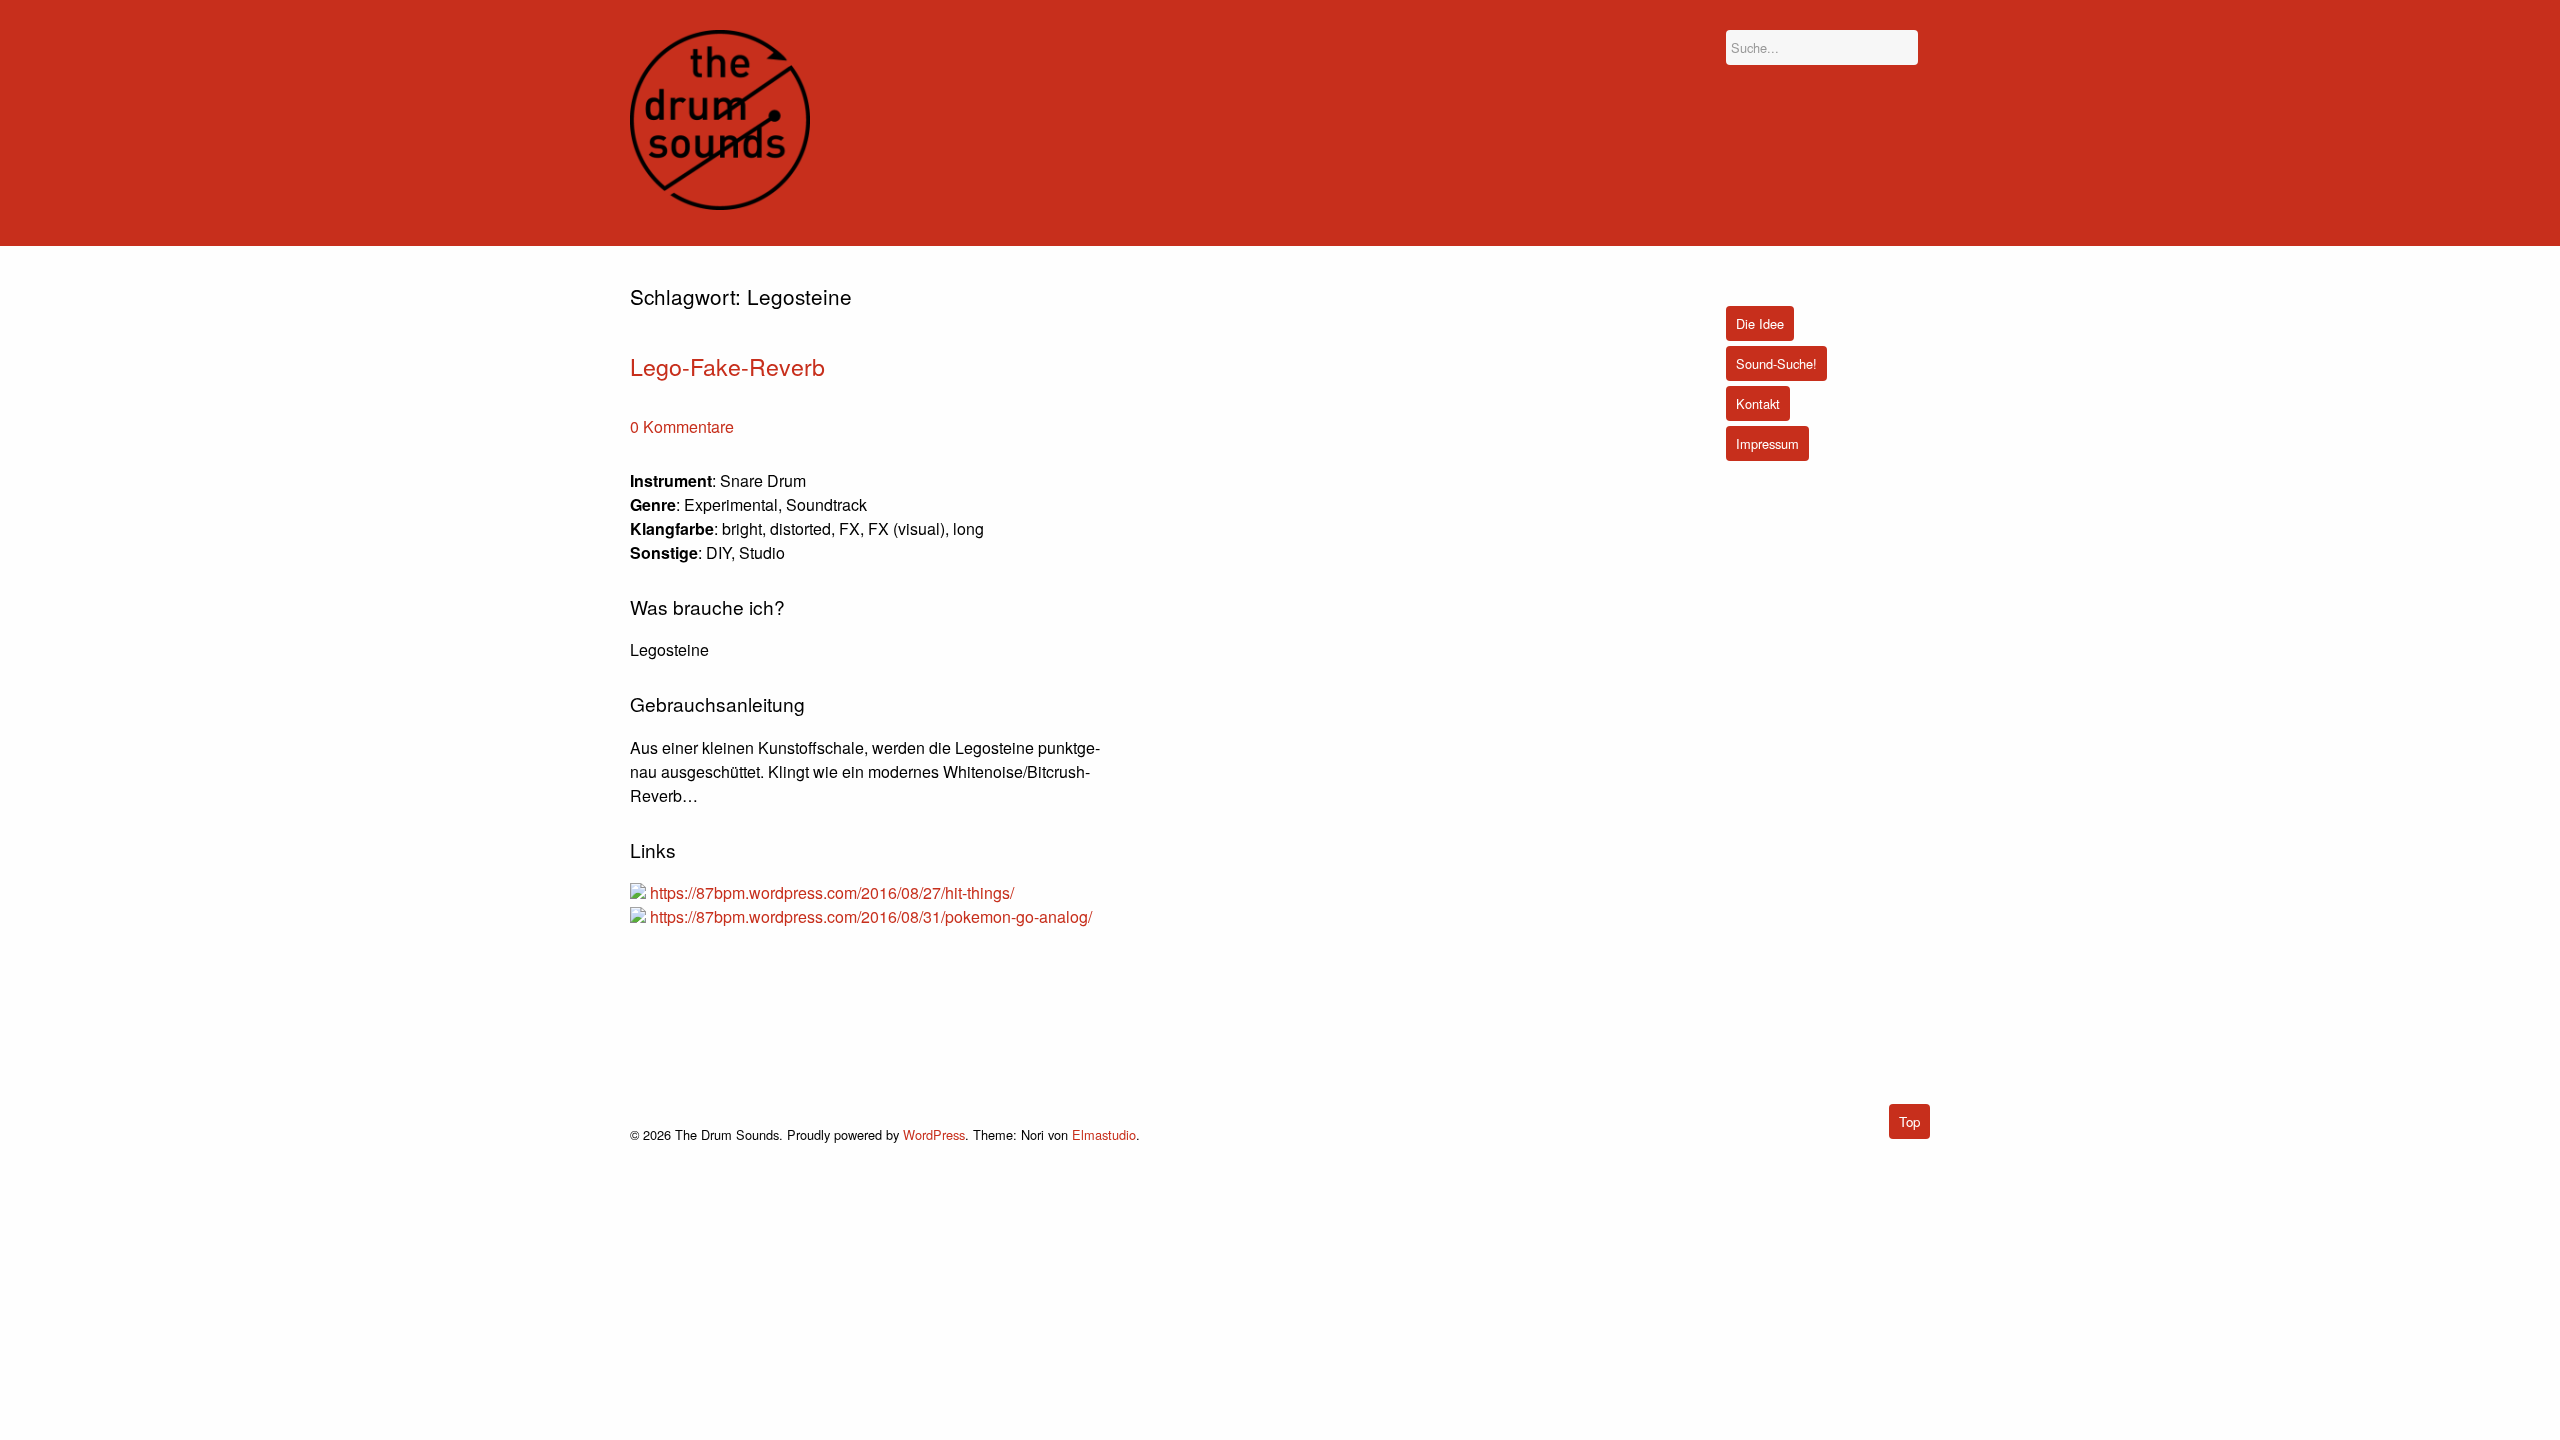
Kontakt (1758, 403)
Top (1909, 1121)
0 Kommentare (682, 426)
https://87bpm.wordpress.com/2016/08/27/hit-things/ (832, 892)
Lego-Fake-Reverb (727, 366)
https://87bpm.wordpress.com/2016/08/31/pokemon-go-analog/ (871, 916)
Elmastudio (1104, 1134)
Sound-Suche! (1776, 363)
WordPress (934, 1134)
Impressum (1767, 443)
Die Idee (1760, 323)
